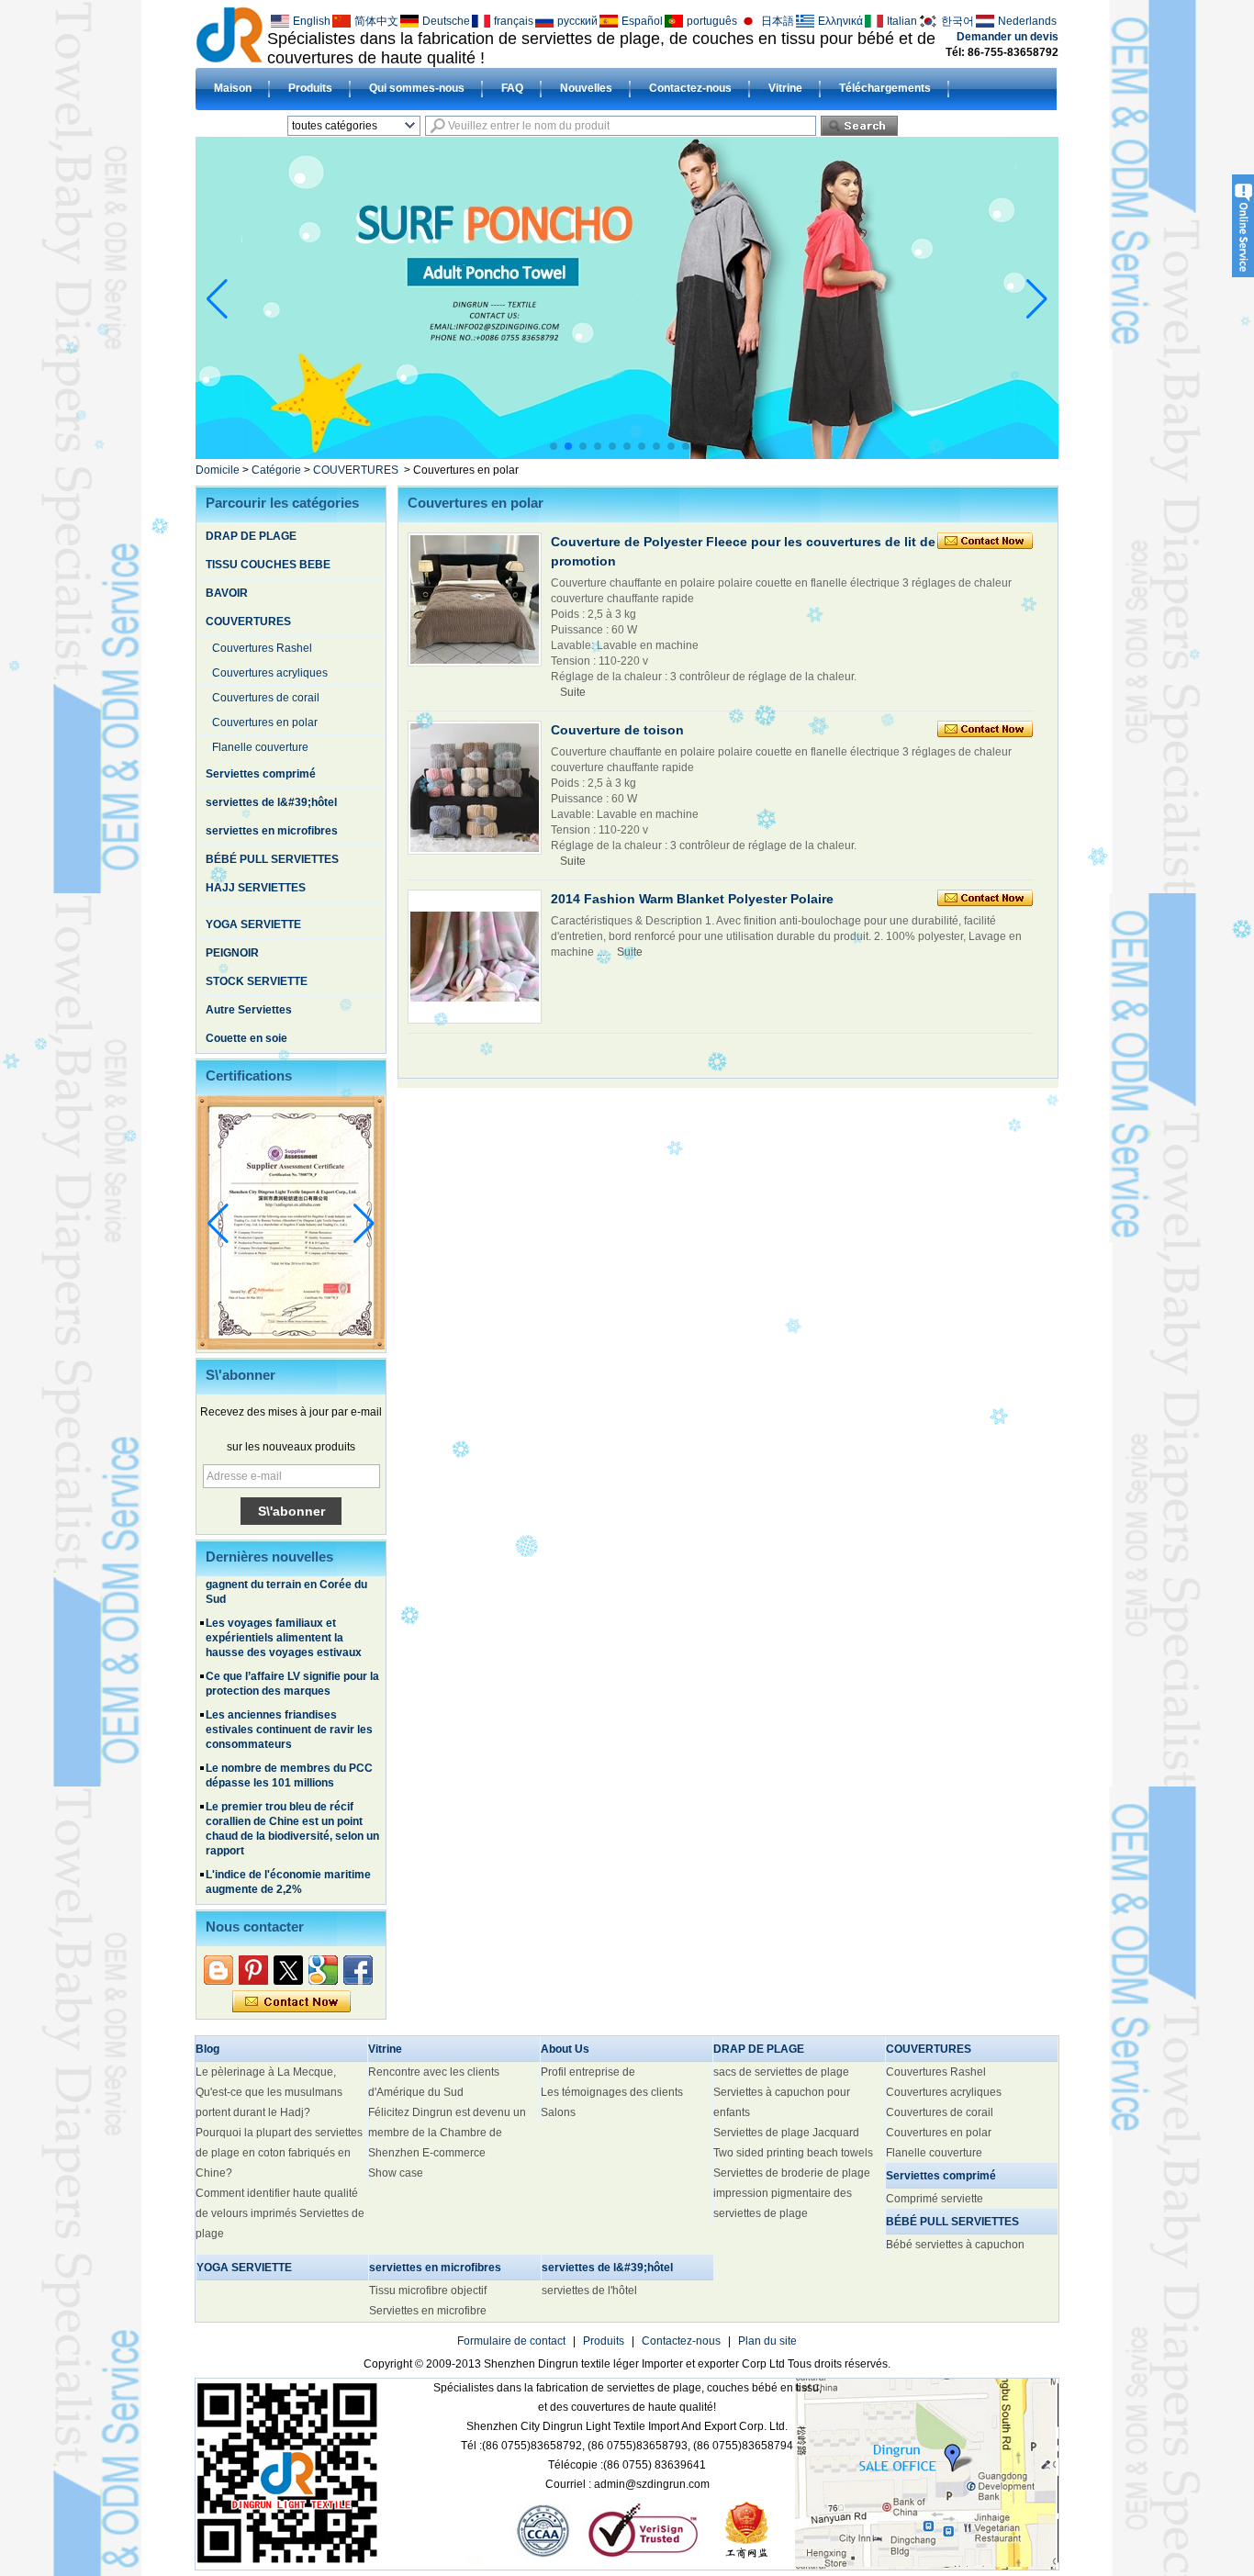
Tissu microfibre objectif (428, 2290)
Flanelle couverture (260, 747)
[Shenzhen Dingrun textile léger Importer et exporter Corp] (229, 34)
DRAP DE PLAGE (251, 536)
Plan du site (767, 2341)
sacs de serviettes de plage (781, 2072)
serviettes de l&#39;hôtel (271, 802)
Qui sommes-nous (417, 88)
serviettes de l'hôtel (589, 2290)
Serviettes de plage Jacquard (786, 2133)
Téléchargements (885, 88)
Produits (310, 88)
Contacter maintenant (291, 2002)
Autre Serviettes (249, 1010)
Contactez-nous (690, 88)
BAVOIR (227, 593)
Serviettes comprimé (261, 774)
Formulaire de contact (511, 2341)
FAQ (512, 88)
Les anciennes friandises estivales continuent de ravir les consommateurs (289, 1689)
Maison (233, 88)
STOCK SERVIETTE (257, 981)
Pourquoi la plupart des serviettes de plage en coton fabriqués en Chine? (279, 2153)
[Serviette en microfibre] (726, 454)
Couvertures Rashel (262, 648)
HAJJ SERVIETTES (256, 888)
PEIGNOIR (232, 953)
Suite (573, 692)
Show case (396, 2173)
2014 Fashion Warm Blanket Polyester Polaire (692, 899)
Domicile (218, 470)
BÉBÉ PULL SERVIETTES (272, 859)
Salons (558, 2112)
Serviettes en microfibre (428, 2311)
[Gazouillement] (288, 1970)
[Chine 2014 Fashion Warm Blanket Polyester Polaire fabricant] (475, 957)
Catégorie (276, 470)
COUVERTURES (356, 470)
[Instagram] (253, 1970)
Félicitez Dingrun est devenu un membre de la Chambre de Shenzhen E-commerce (447, 2133)
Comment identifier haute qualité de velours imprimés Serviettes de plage (280, 2213)
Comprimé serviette (935, 2199)
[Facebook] (358, 1970)
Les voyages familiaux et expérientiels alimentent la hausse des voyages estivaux (284, 1597)
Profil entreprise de (588, 2072)
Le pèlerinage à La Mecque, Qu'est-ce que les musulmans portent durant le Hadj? (269, 2092)
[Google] (323, 1970)
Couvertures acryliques (270, 673)
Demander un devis (1008, 37)
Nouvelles (586, 88)
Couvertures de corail (266, 698)
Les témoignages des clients (612, 2092)
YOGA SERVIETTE (253, 924)
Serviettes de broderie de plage (792, 2173)
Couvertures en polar (265, 722)
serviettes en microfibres (272, 831)
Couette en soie (246, 1038)
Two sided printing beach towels (793, 2153)
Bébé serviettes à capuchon (955, 2245)
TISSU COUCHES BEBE (268, 565)
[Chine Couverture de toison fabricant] (475, 788)
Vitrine (785, 88)
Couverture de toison (617, 730)
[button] (554, 446)
